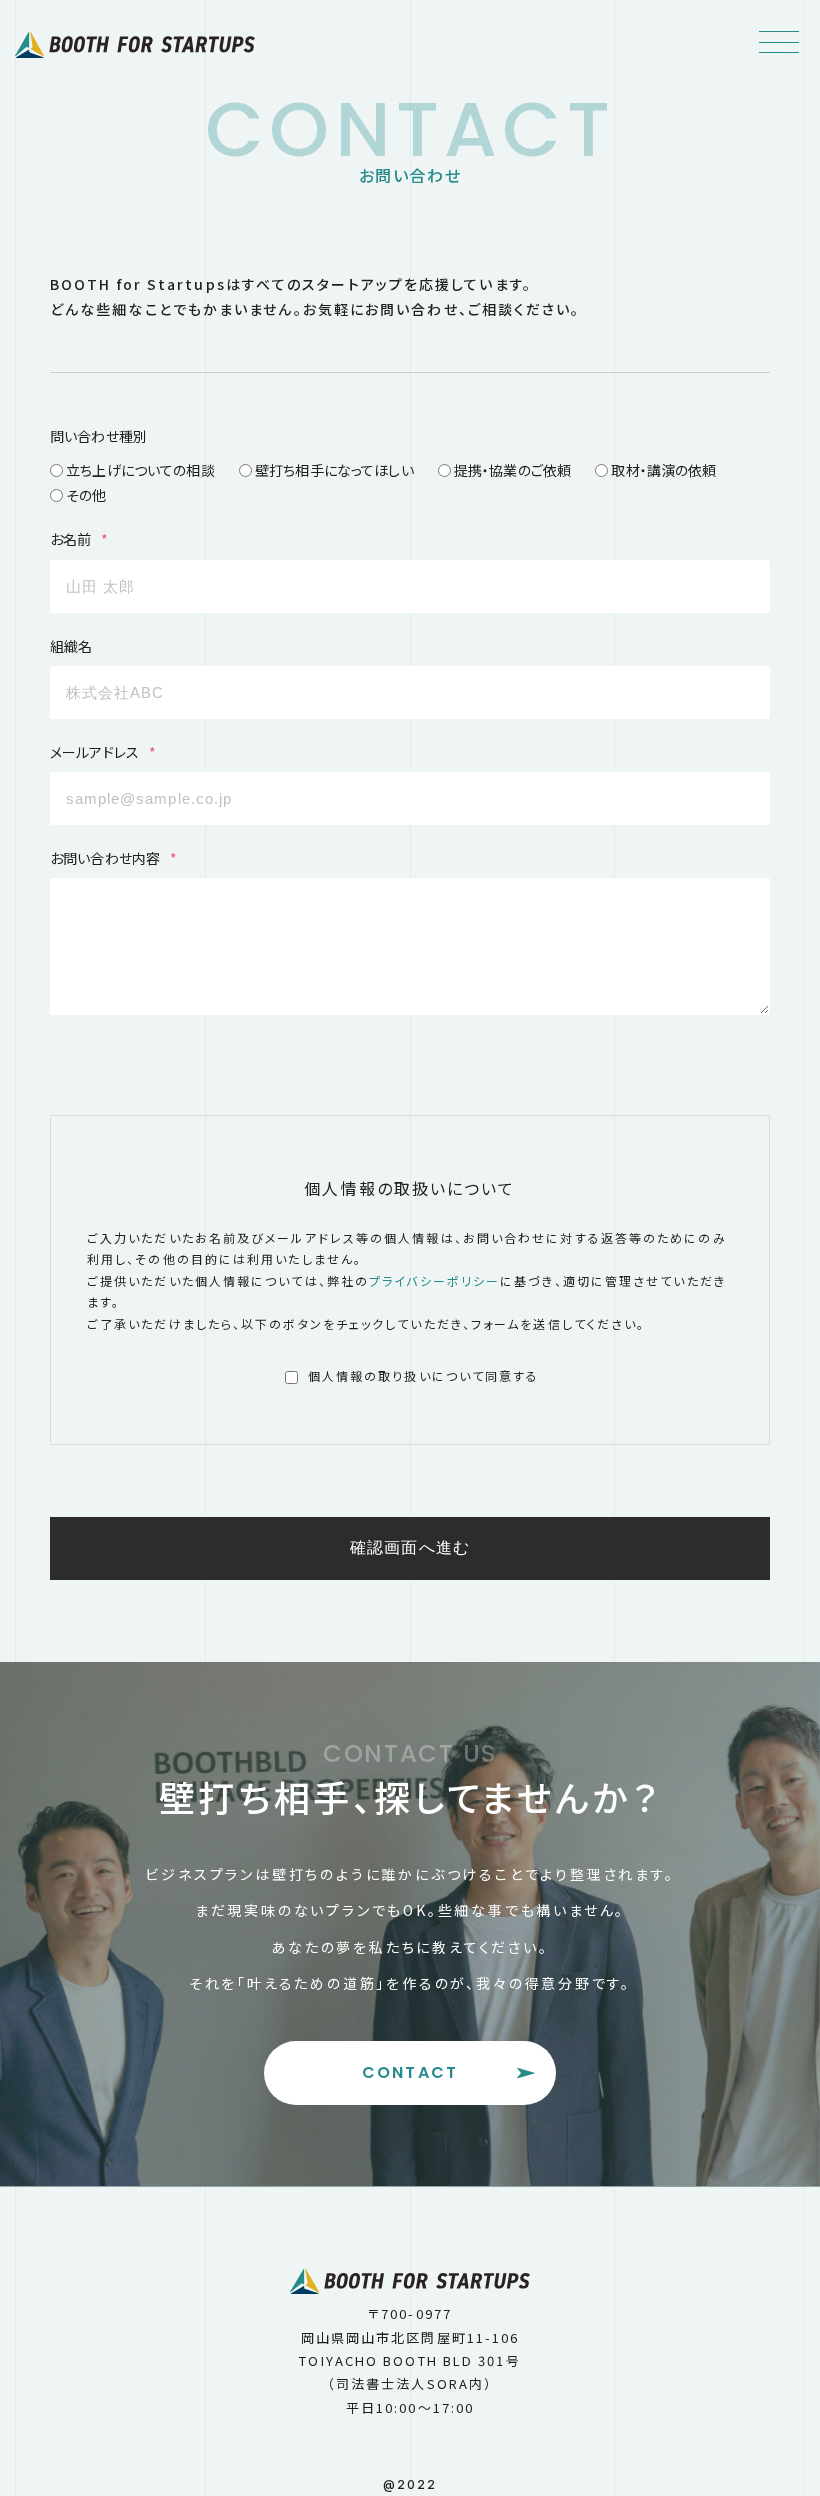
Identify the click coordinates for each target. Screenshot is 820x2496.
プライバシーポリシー (434, 1280)
